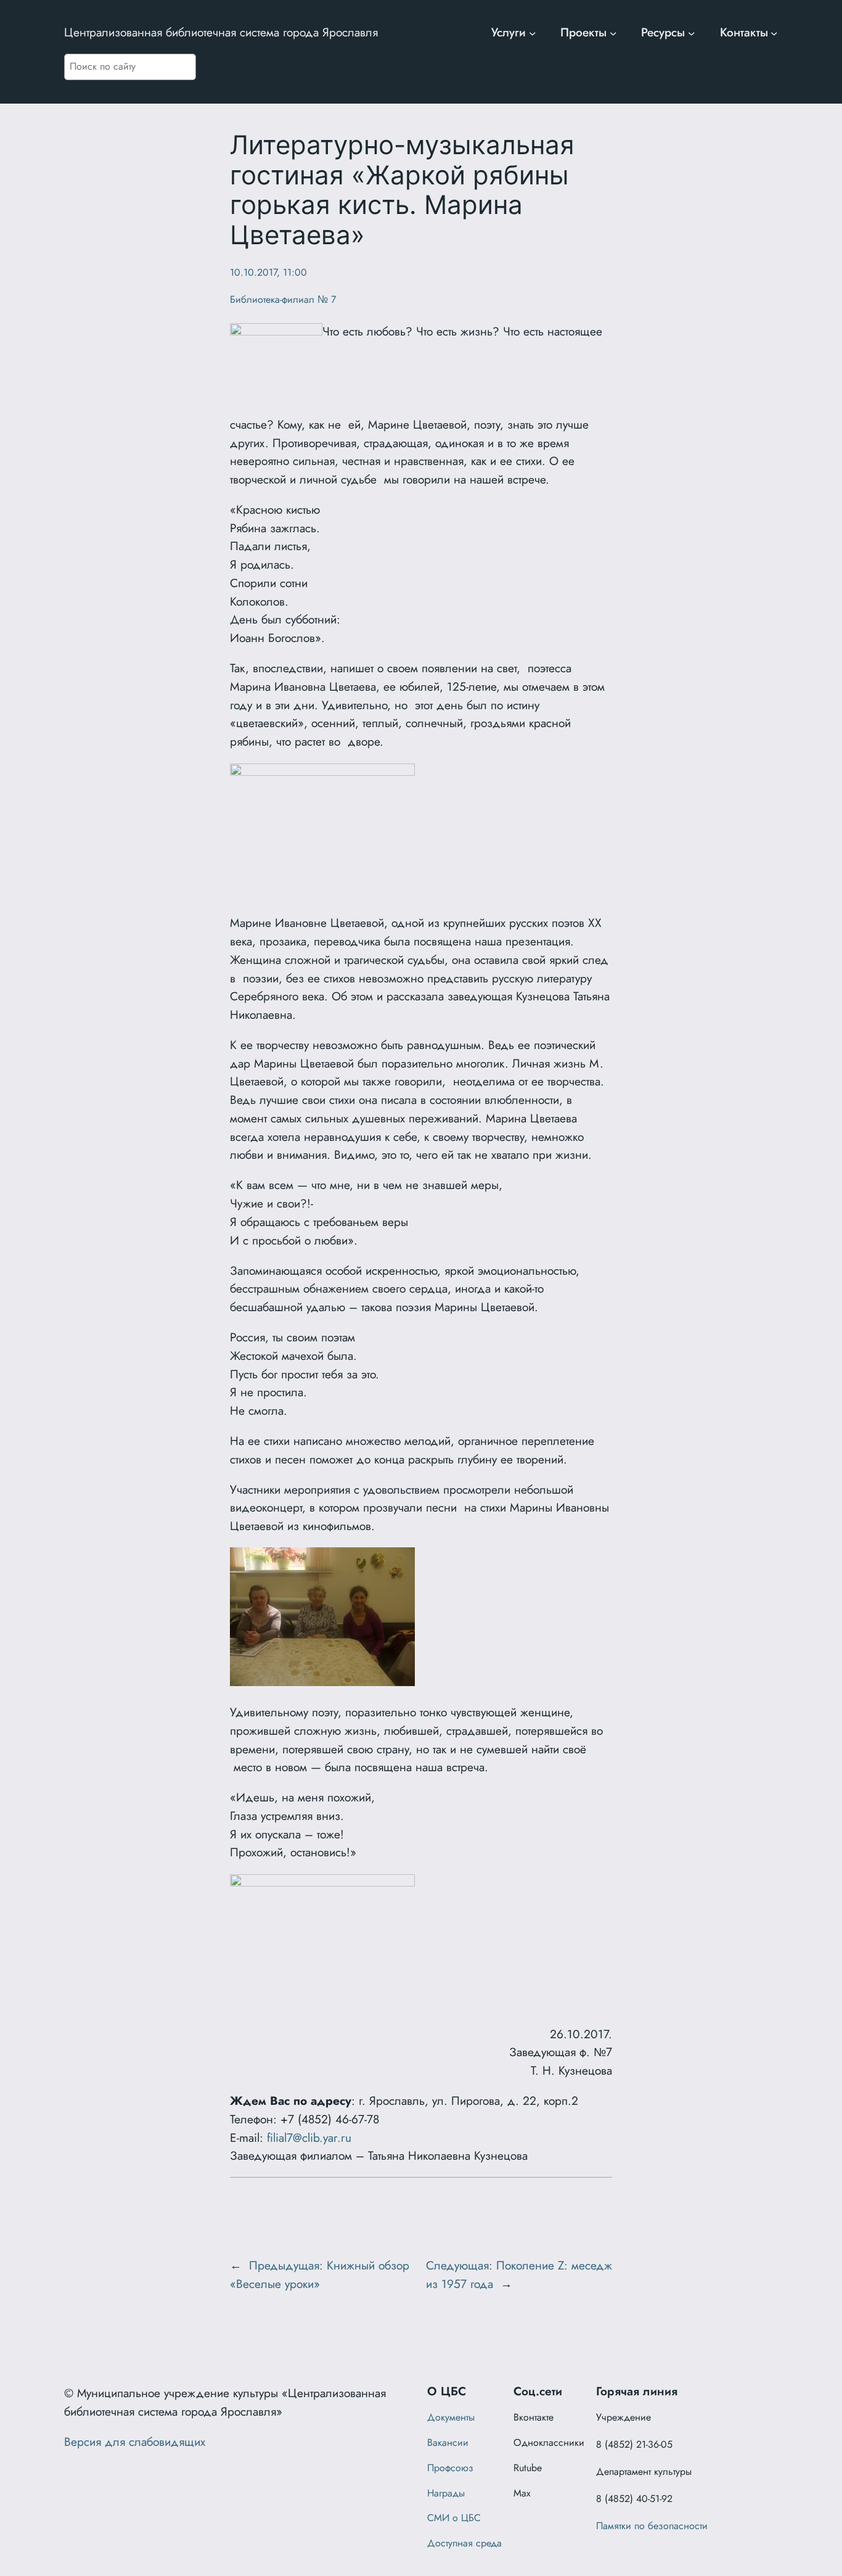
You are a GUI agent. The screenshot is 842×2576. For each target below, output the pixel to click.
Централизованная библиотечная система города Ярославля (221, 32)
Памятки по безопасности (652, 2526)
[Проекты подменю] (613, 33)
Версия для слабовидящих (135, 2442)
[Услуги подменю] (533, 33)
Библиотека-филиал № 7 (283, 299)
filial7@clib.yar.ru (309, 2138)
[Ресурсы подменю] (692, 33)
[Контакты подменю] (774, 33)
